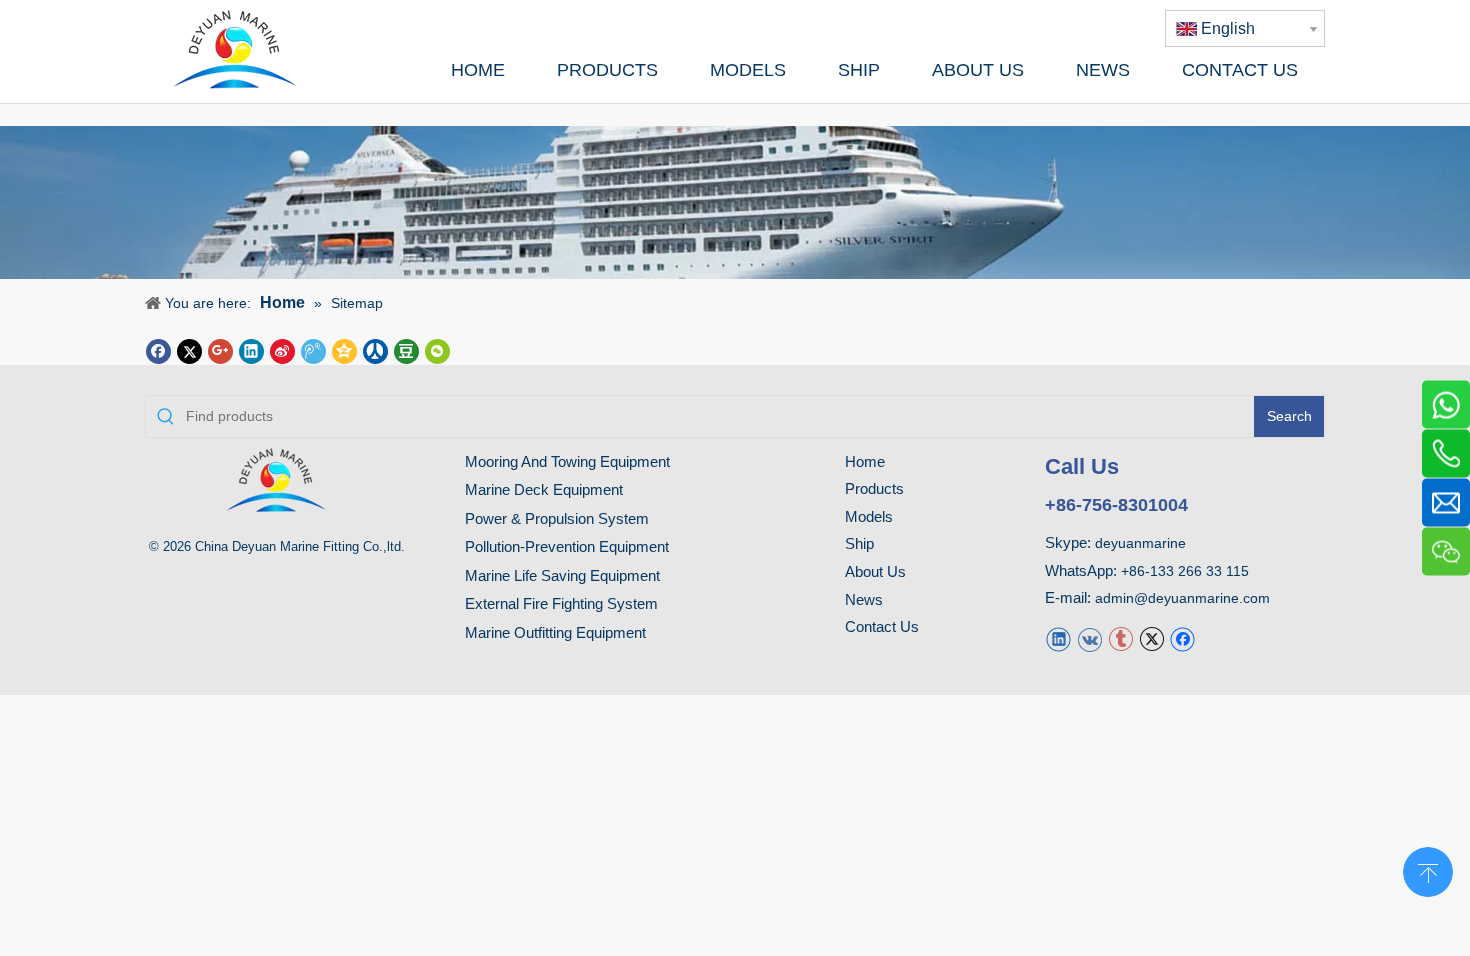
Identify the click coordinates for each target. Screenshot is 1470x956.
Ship (859, 543)
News (864, 599)
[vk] (1089, 638)
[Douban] (406, 349)
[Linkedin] (251, 349)
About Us (875, 571)
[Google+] (220, 349)
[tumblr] (1120, 638)
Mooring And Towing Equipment (567, 461)
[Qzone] (344, 349)
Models (869, 516)
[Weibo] (282, 349)
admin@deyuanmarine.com (1182, 598)
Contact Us (882, 626)
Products (874, 488)
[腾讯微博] (313, 349)
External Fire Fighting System (561, 603)
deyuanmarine (1140, 543)
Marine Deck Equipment (544, 489)
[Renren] (375, 349)
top (1428, 870)
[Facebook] (158, 349)
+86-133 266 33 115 (1185, 571)
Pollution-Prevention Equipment (567, 546)
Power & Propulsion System (557, 518)
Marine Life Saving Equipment (562, 575)
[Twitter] (189, 349)
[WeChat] (437, 349)
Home (865, 461)
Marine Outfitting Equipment (555, 632)
